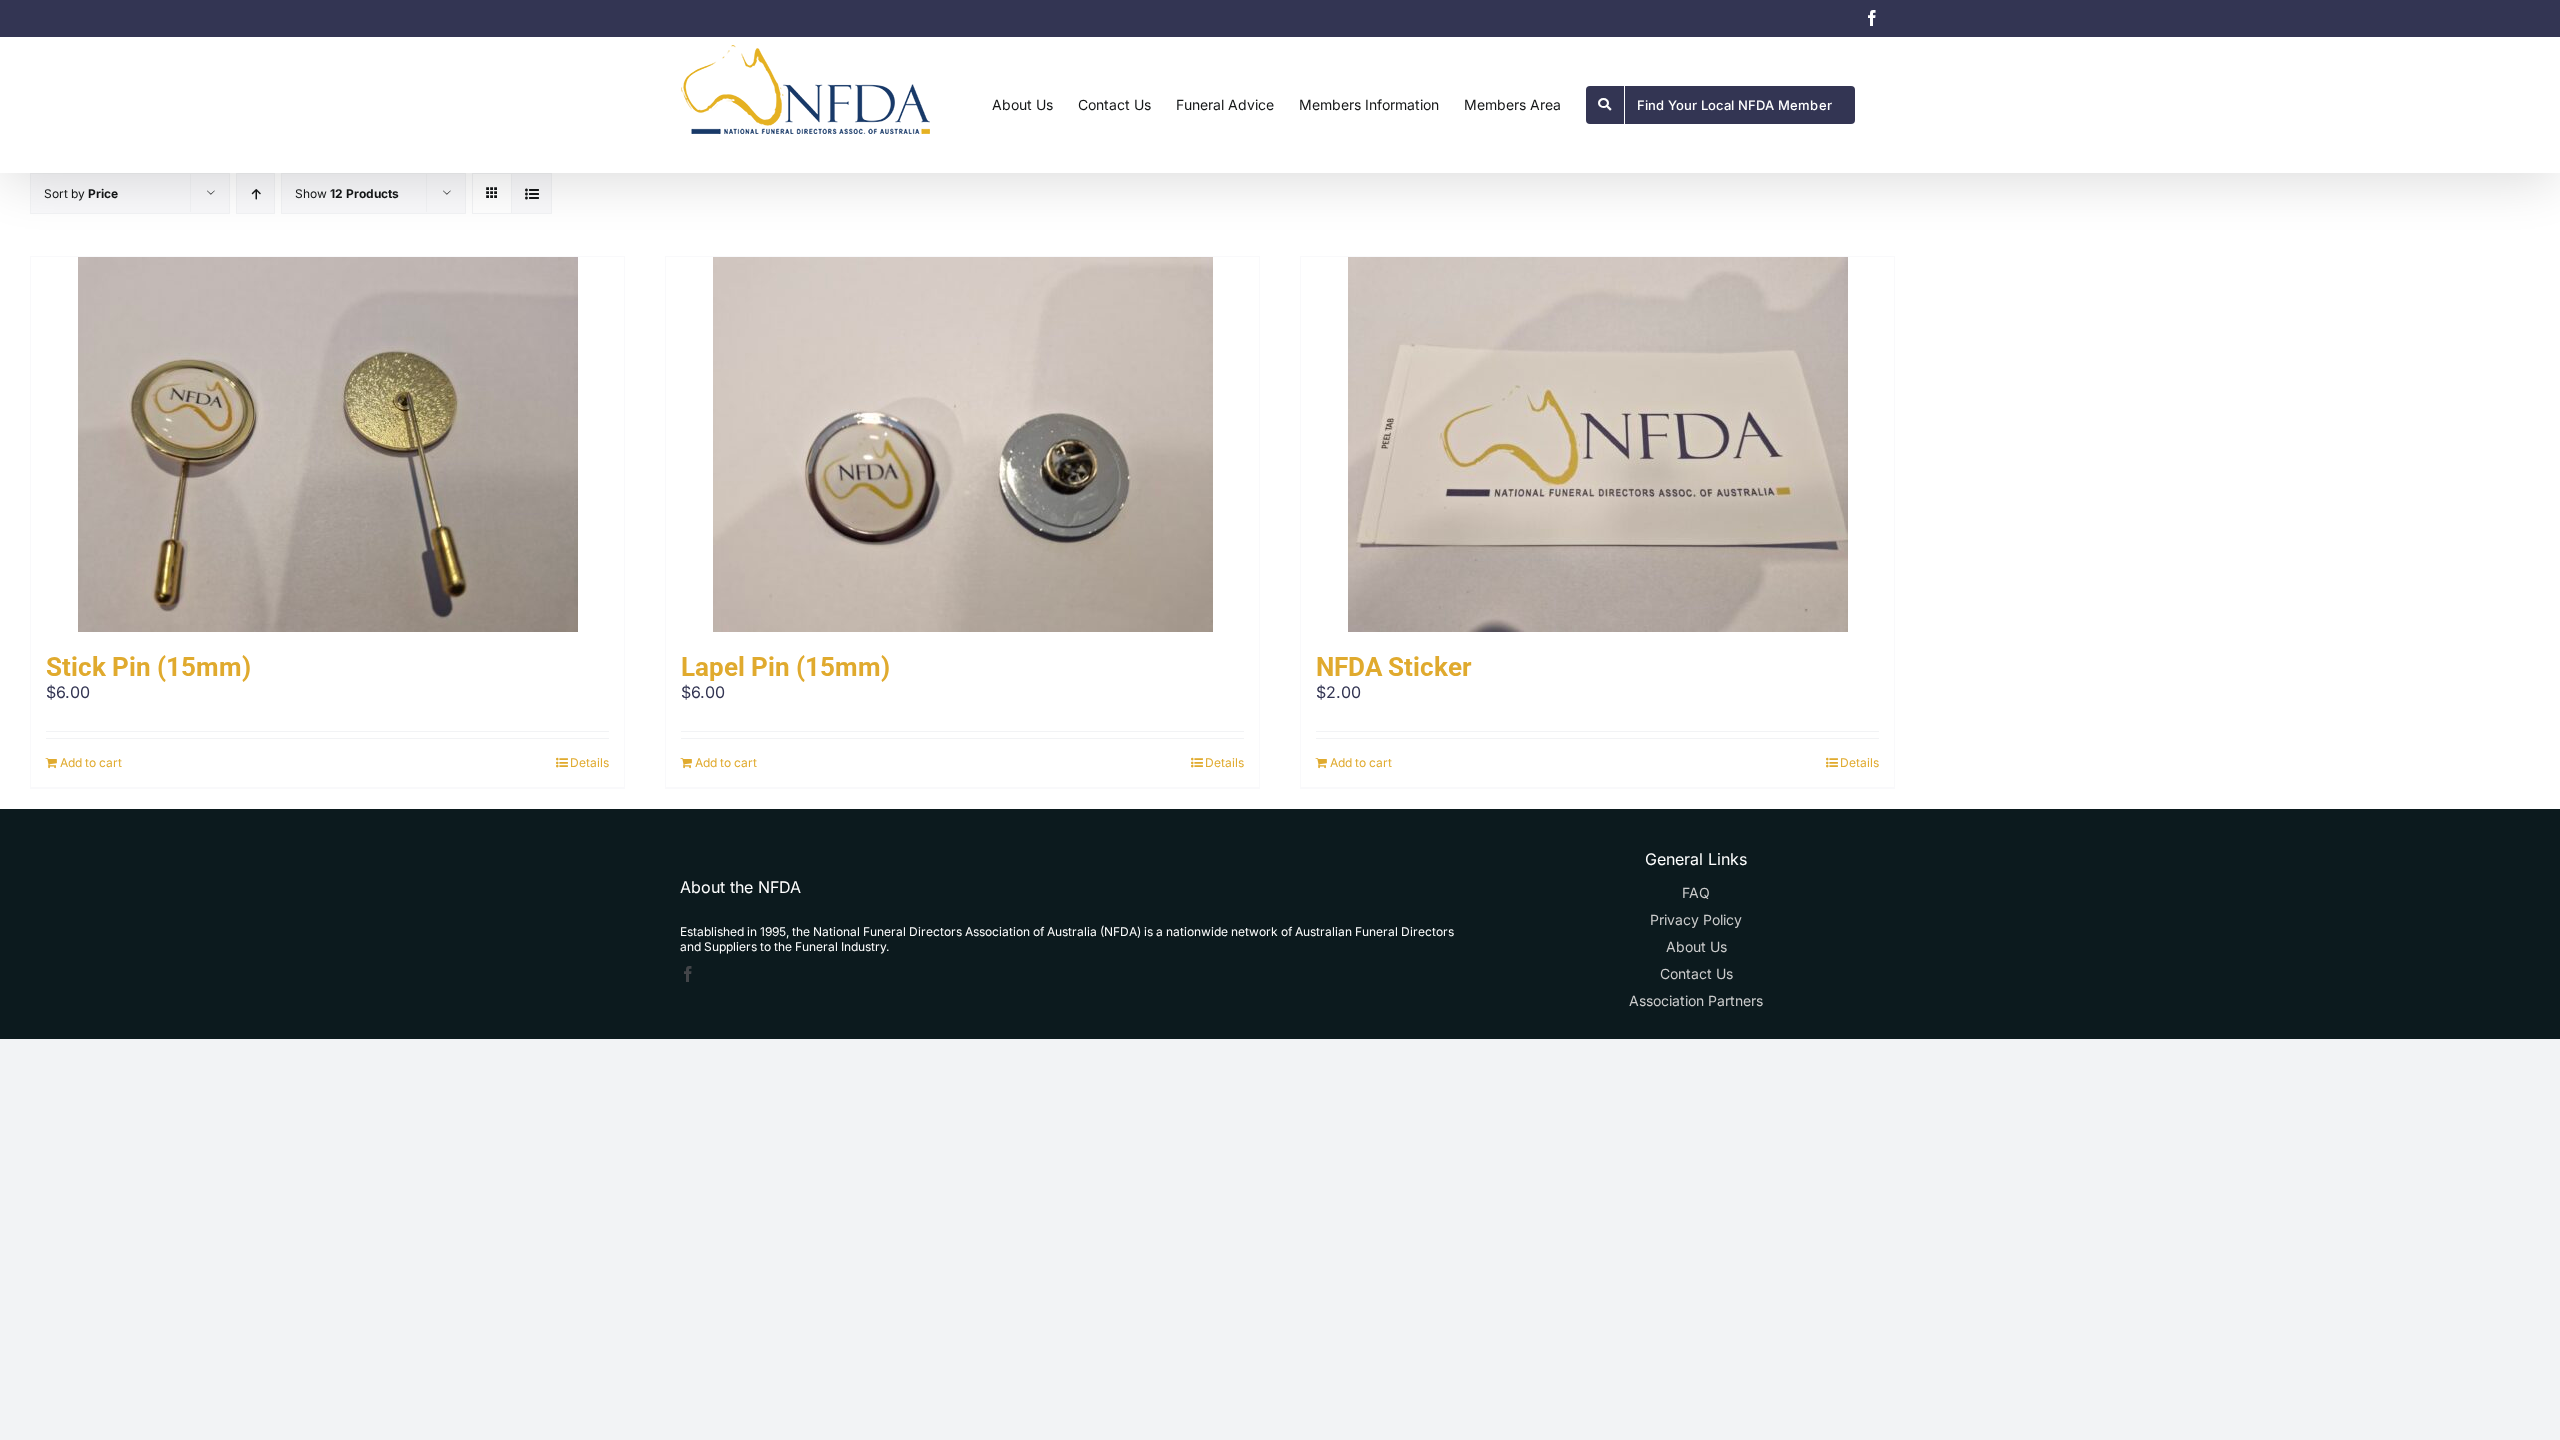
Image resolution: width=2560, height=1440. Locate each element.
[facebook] (688, 974)
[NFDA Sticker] (1597, 444)
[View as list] (531, 193)
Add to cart (91, 762)
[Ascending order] (255, 193)
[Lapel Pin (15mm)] (962, 444)
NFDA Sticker (1394, 667)
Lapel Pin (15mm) (785, 667)
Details (589, 762)
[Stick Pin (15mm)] (327, 444)
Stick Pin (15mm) (148, 667)
